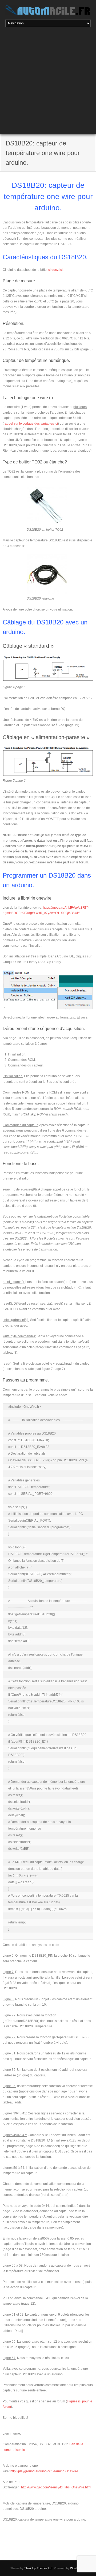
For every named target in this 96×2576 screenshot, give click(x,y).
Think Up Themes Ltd (38, 2568)
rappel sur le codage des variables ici (31, 424)
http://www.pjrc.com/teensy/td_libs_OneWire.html (56, 2487)
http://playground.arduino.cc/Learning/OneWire (44, 2471)
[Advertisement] (48, 78)
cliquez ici (55, 270)
